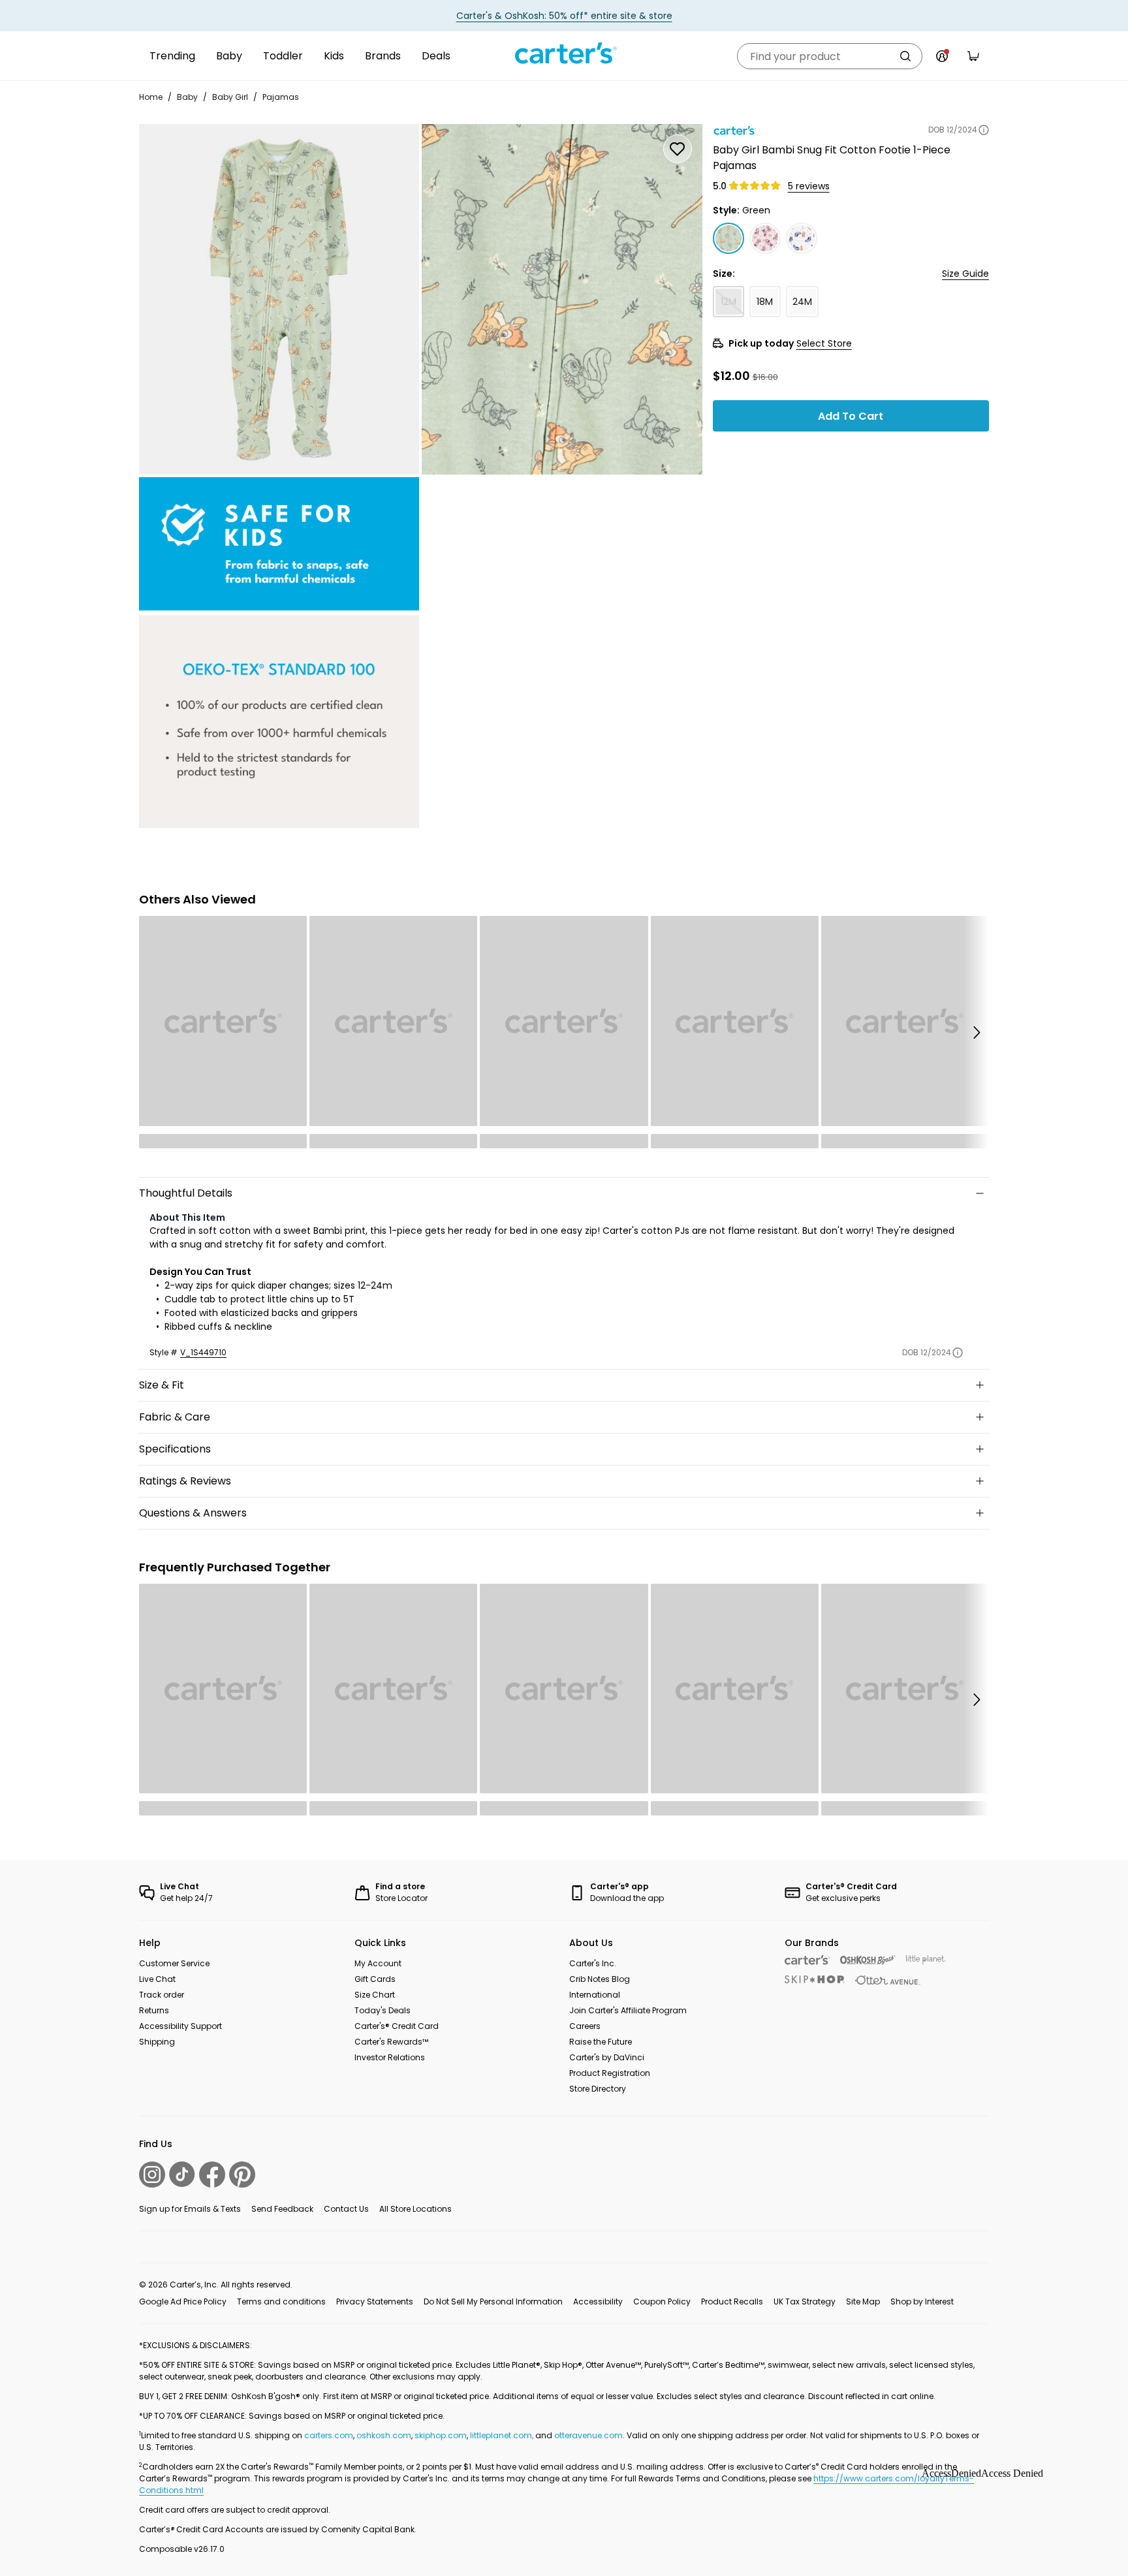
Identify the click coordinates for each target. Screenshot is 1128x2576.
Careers (585, 2026)
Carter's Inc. (593, 1963)
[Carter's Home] (564, 54)
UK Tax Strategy (805, 2301)
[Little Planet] (926, 1960)
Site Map (863, 2301)
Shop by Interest (922, 2301)
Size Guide (965, 274)
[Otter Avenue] (888, 1980)
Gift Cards (375, 1979)
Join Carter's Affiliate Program (628, 2010)
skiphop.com (441, 2435)
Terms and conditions (281, 2301)
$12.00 (731, 375)
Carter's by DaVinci (607, 2057)
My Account (378, 1963)
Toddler (283, 56)
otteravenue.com (588, 2435)
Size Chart (375, 1995)
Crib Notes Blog (600, 1979)
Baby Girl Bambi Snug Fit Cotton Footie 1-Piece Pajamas (832, 158)
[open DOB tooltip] (984, 130)
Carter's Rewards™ (391, 2042)
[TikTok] (182, 2174)
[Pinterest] (242, 2175)
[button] (976, 1032)
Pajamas (281, 97)
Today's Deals (383, 2010)
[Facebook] (212, 2175)
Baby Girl (230, 97)
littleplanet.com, (503, 2435)
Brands (383, 56)
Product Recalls (732, 2301)
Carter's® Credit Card (397, 2026)
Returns (154, 2010)
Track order (162, 1995)
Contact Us (346, 2209)
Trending (172, 56)
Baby (229, 56)
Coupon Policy (662, 2301)
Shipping (157, 2042)
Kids (334, 56)
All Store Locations (415, 2209)
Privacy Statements (375, 2301)
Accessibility (598, 2301)
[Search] (905, 56)
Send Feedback (282, 2209)
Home (151, 97)
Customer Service (174, 1963)
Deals (436, 56)
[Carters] (807, 1960)
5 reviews (809, 186)
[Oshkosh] (868, 1960)
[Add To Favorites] (678, 149)
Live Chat (157, 1979)
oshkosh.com (384, 2435)
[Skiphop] (815, 1979)
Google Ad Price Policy (183, 2301)
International (595, 1995)
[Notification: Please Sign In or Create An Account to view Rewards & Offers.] (942, 56)
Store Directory (598, 2089)
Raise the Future (601, 2042)
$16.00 (765, 377)
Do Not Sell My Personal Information (493, 2301)
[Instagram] (152, 2175)
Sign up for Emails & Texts (190, 2209)
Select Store (824, 343)
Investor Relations (390, 2057)
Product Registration (610, 2073)
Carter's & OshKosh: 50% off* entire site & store (564, 16)
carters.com (329, 2435)
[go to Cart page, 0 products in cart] (973, 56)
